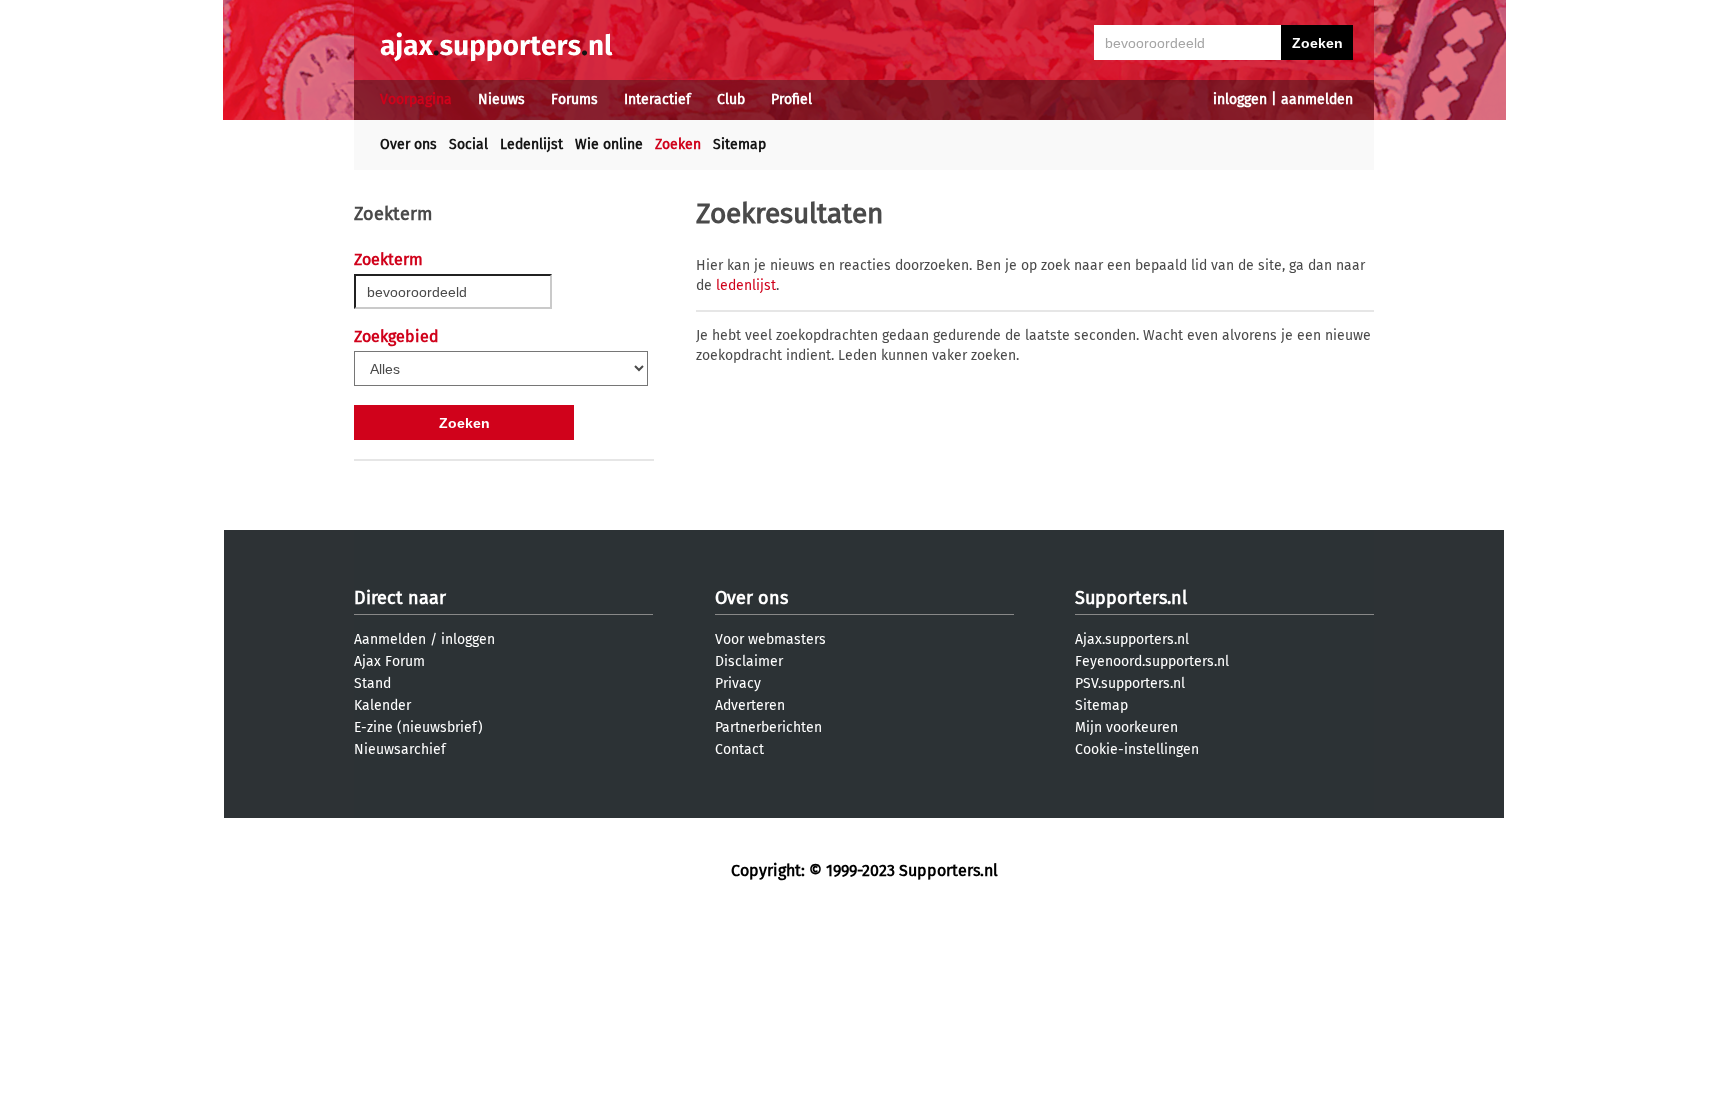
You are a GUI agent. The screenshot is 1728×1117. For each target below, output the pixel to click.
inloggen (1240, 99)
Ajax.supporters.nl (1132, 639)
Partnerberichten (768, 727)
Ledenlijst (531, 144)
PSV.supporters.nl (1130, 683)
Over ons (408, 144)
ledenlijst (746, 285)
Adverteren (750, 705)
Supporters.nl (1131, 598)
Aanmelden (390, 639)
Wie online (609, 144)
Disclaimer (749, 661)
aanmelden (1317, 99)
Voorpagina (416, 99)
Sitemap (739, 144)
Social (468, 144)
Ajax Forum (389, 661)
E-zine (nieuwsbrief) (418, 727)
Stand (372, 683)
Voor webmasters (770, 639)
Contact (739, 749)
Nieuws (501, 99)
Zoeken (678, 144)
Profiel (791, 99)
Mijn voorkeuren (1126, 727)
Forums (574, 99)
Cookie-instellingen (1137, 749)
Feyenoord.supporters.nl (1152, 661)
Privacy (738, 683)
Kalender (382, 705)
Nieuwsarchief (400, 749)
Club (731, 99)
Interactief (657, 99)
